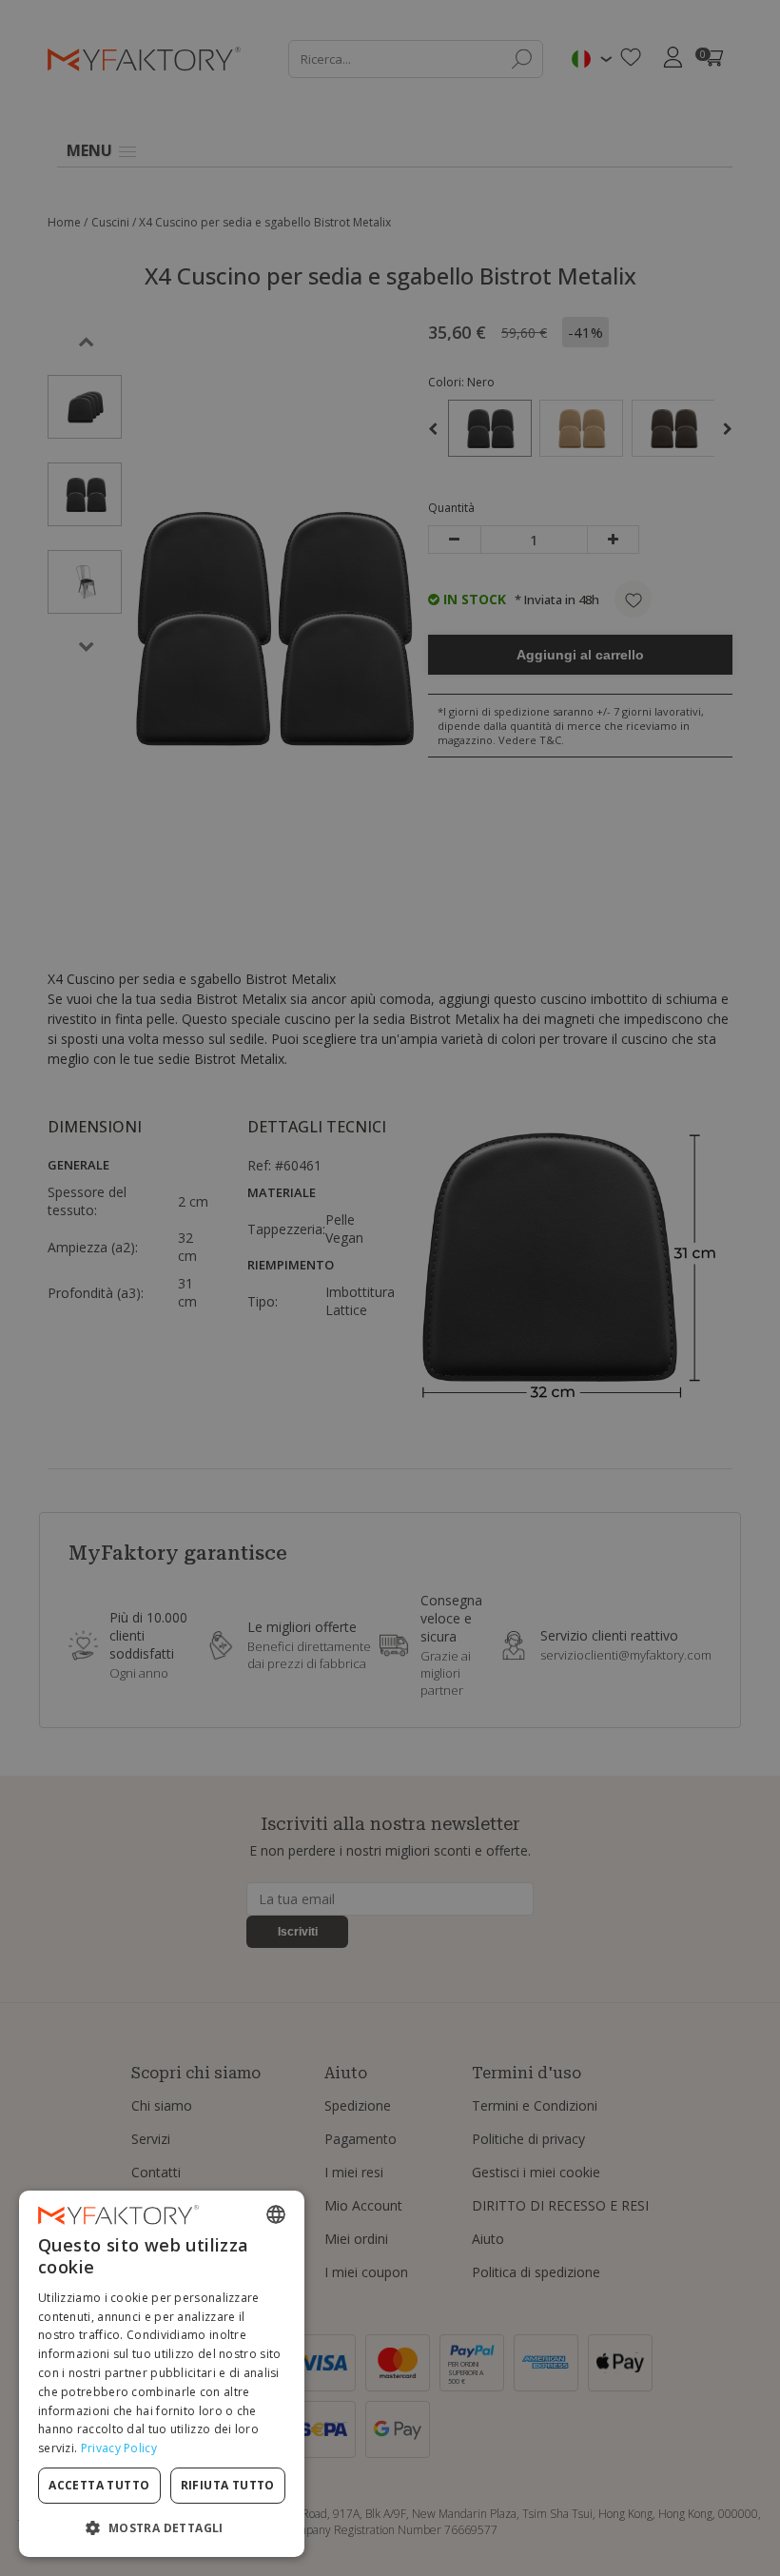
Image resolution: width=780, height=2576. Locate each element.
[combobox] (276, 2214)
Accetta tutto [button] (99, 2485)
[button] (162, 2527)
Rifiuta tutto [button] (228, 2485)
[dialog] (162, 2374)
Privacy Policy (119, 2448)
